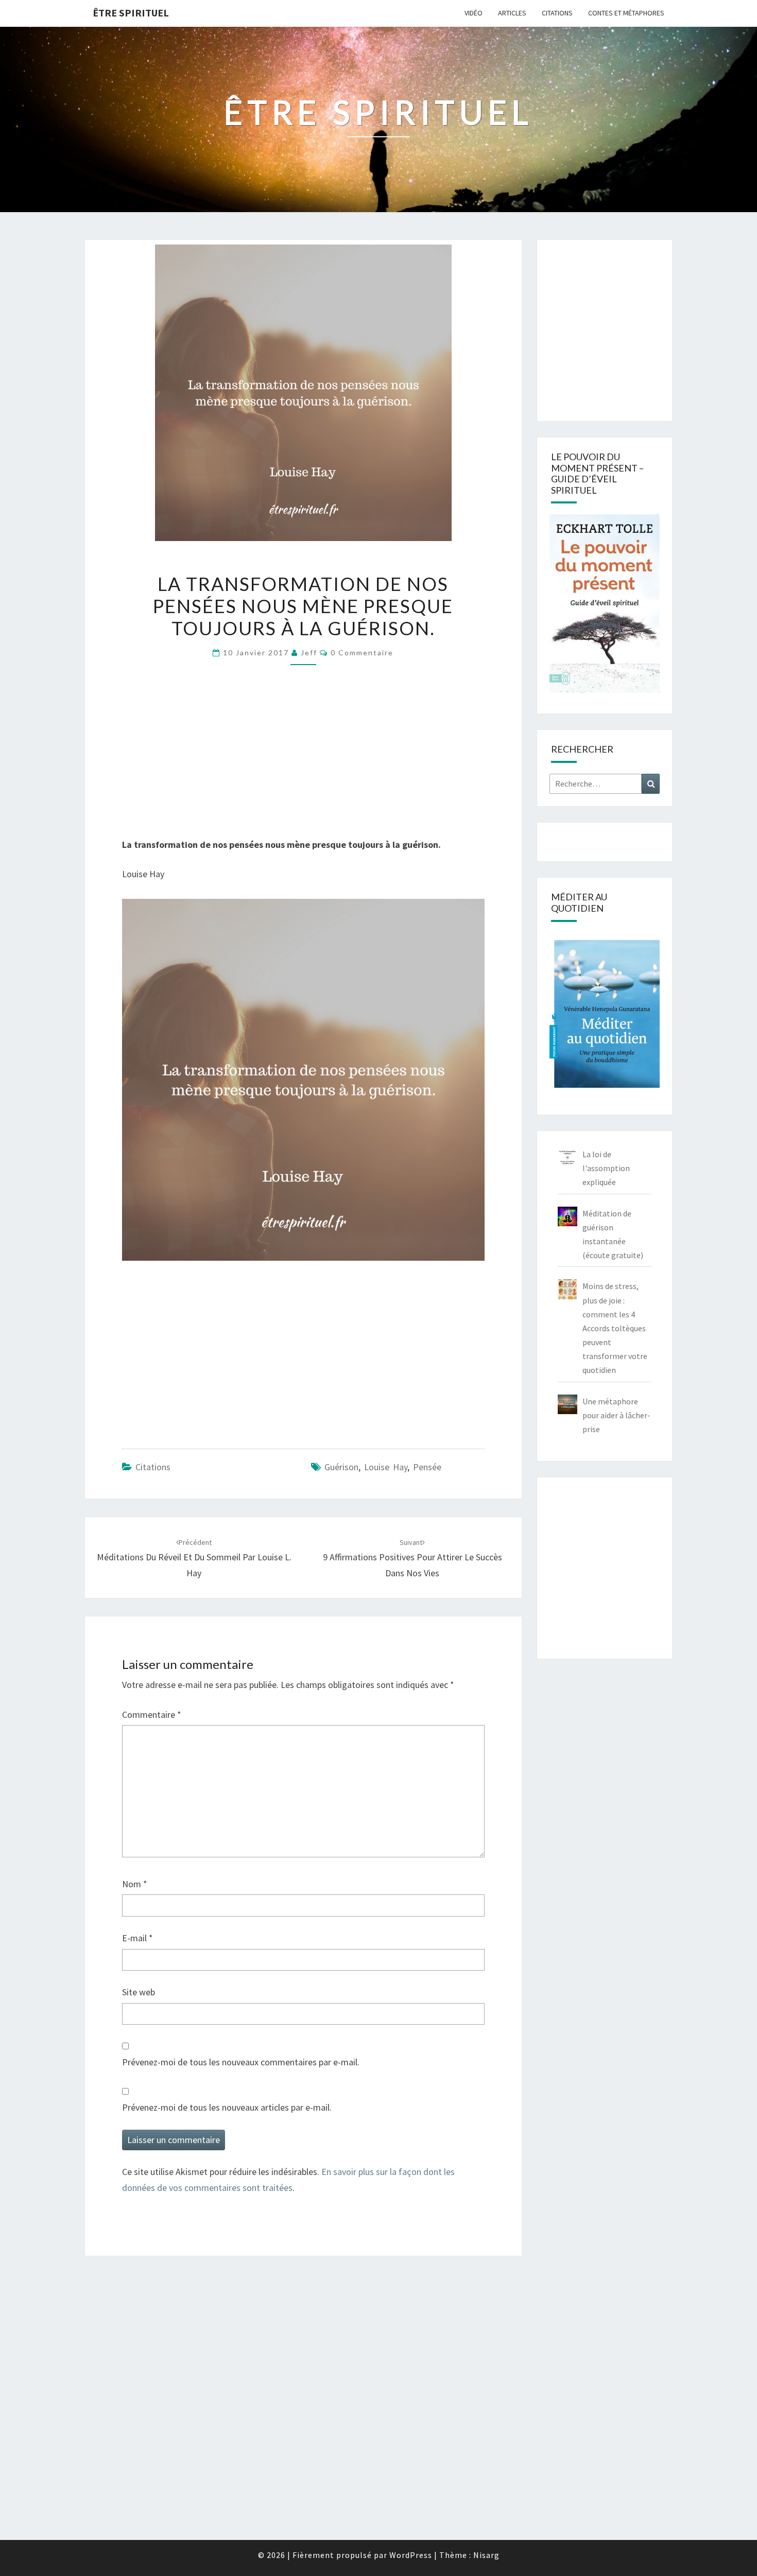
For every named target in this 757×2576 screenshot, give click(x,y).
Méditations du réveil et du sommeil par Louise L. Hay (194, 1558)
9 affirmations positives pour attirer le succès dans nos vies (412, 1558)
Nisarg (486, 2555)
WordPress (411, 2555)
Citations (557, 13)
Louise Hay (386, 1467)
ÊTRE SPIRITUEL (131, 13)
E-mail (137, 1938)
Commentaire (152, 1715)
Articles (512, 13)
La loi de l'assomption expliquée (606, 1168)
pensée (427, 1467)
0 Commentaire (362, 652)
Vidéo (474, 13)
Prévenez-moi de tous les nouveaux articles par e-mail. (227, 2107)
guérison (341, 1467)
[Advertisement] (303, 756)
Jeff (309, 652)
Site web (139, 1992)
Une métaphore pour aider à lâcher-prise (616, 1415)
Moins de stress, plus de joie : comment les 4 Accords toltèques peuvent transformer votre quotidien (615, 1328)
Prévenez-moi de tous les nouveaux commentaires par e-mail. (241, 2062)
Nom (135, 1884)
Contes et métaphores (626, 13)
